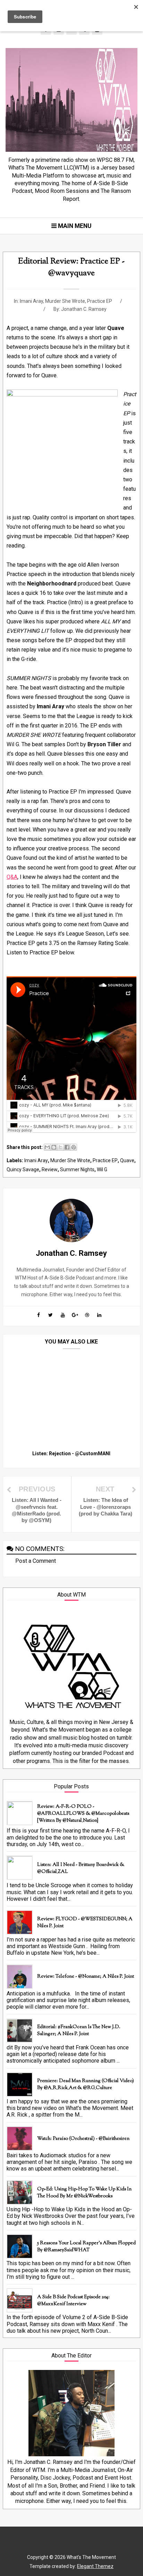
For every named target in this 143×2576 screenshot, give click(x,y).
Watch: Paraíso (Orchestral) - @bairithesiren (83, 2139)
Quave (127, 1160)
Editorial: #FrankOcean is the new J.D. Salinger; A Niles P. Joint (79, 2031)
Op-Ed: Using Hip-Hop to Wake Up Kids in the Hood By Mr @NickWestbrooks (84, 2193)
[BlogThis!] (54, 1147)
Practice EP (100, 301)
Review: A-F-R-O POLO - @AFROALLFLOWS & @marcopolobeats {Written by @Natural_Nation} (83, 1814)
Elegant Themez (95, 2566)
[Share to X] (60, 1147)
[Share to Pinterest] (74, 1147)
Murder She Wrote (65, 301)
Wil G (102, 1169)
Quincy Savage (23, 1169)
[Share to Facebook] (67, 1147)
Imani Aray (31, 301)
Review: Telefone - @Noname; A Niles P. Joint (86, 1977)
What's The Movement (91, 2557)
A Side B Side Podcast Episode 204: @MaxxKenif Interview (73, 2301)
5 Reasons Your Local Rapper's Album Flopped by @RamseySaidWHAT (86, 2247)
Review (50, 1169)
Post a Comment (36, 1561)
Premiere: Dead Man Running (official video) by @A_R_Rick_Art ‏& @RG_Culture (86, 2085)
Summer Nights (77, 1169)
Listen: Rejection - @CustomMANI (71, 1454)
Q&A (12, 877)
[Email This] (47, 1147)
